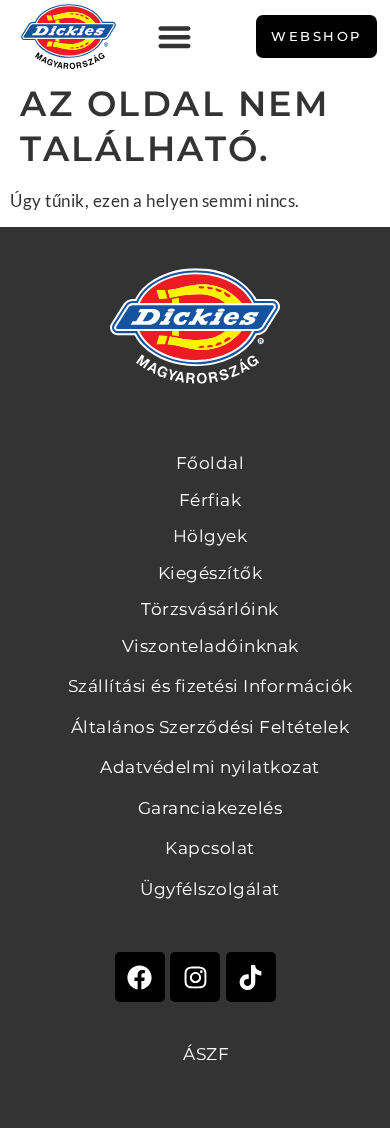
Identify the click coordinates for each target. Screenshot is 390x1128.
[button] (174, 36)
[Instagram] (195, 977)
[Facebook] (140, 977)
